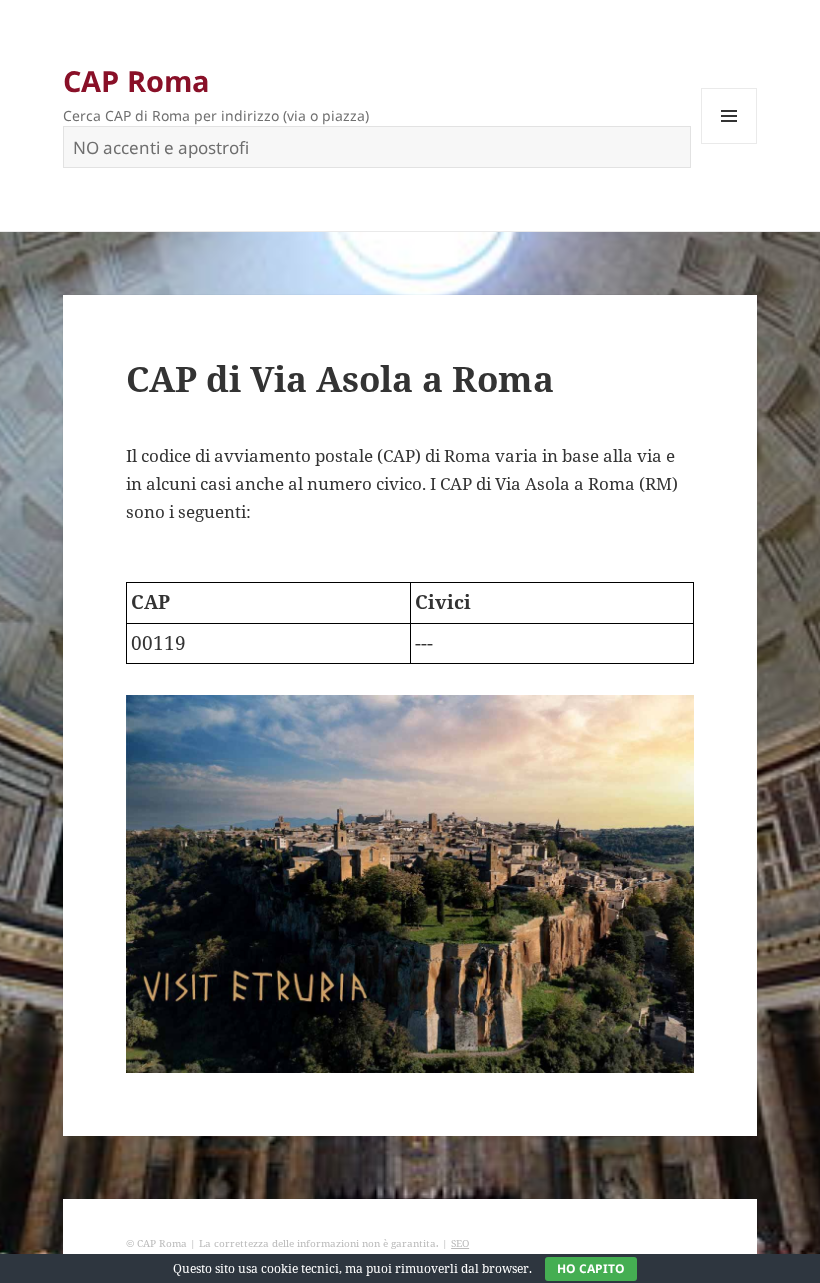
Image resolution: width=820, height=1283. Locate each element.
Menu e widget (729, 143)
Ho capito (591, 1268)
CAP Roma (136, 80)
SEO (460, 1243)
